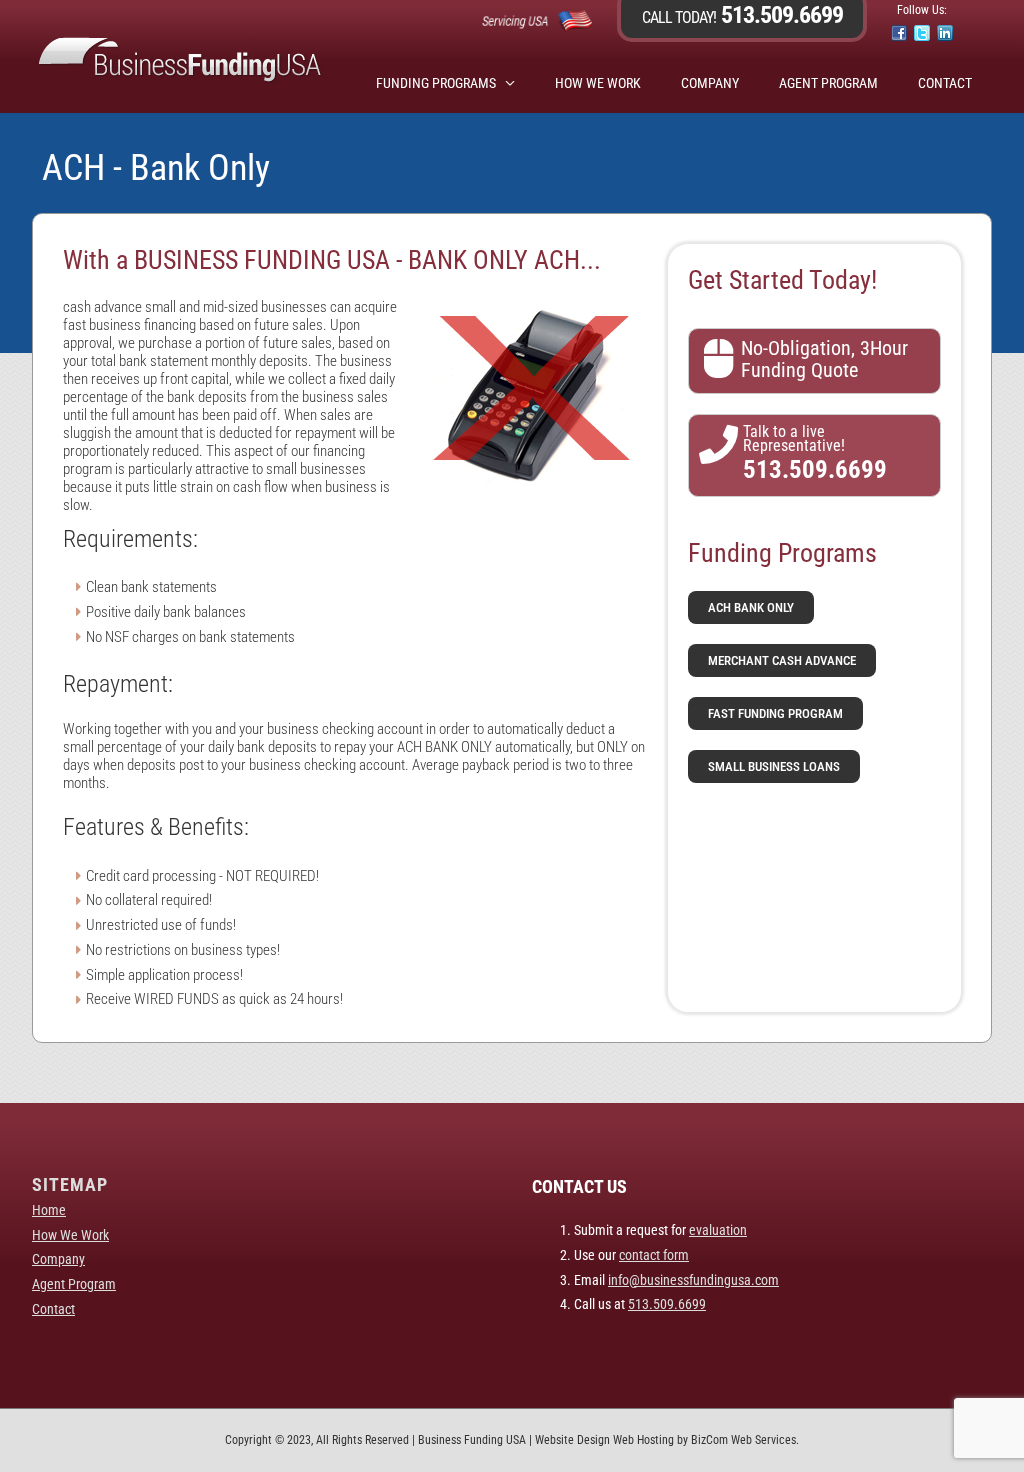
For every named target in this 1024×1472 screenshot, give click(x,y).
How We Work (598, 83)
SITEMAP (70, 1184)
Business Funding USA (472, 1440)
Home (49, 1210)
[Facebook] (899, 33)
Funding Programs (436, 83)
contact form (654, 1255)
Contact (945, 83)
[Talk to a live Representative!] (718, 444)
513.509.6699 (779, 15)
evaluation (718, 1230)
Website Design (572, 1440)
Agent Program (828, 83)
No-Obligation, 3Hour (824, 348)
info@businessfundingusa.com (693, 1280)
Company (710, 83)
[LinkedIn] (945, 33)
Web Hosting (643, 1440)
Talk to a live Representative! (794, 438)
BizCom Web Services (743, 1440)
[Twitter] (922, 33)
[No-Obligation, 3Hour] (718, 358)
